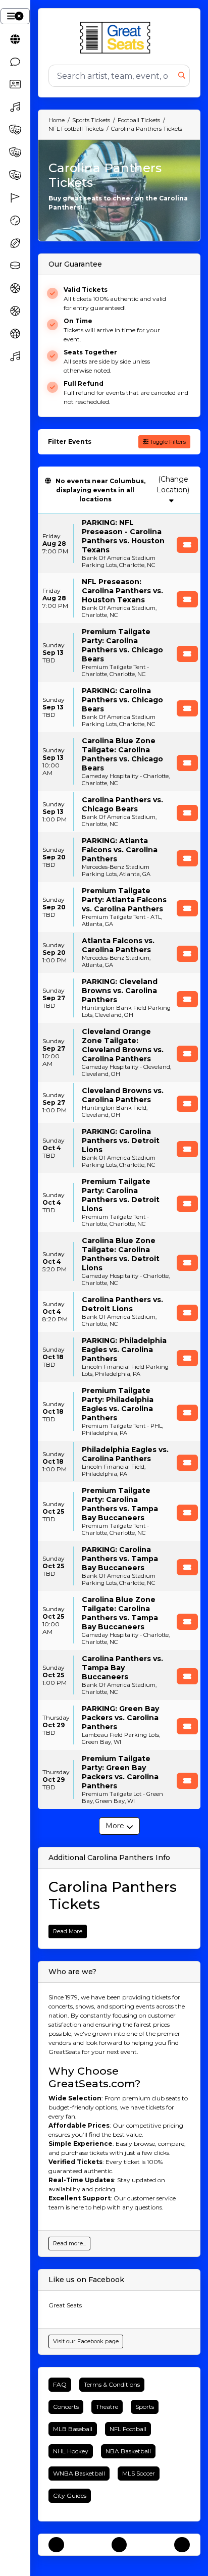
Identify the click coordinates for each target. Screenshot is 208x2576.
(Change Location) (173, 484)
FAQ (60, 2384)
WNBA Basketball (79, 2473)
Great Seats (65, 2305)
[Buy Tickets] (187, 545)
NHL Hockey (71, 2451)
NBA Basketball (128, 2451)
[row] (119, 544)
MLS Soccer (139, 2473)
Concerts (66, 2407)
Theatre (107, 2407)
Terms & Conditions (112, 2384)
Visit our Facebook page (86, 2341)
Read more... (69, 2243)
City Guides (70, 2495)
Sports (145, 2407)
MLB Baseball (73, 2429)
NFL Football (128, 2429)
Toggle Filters (167, 442)
